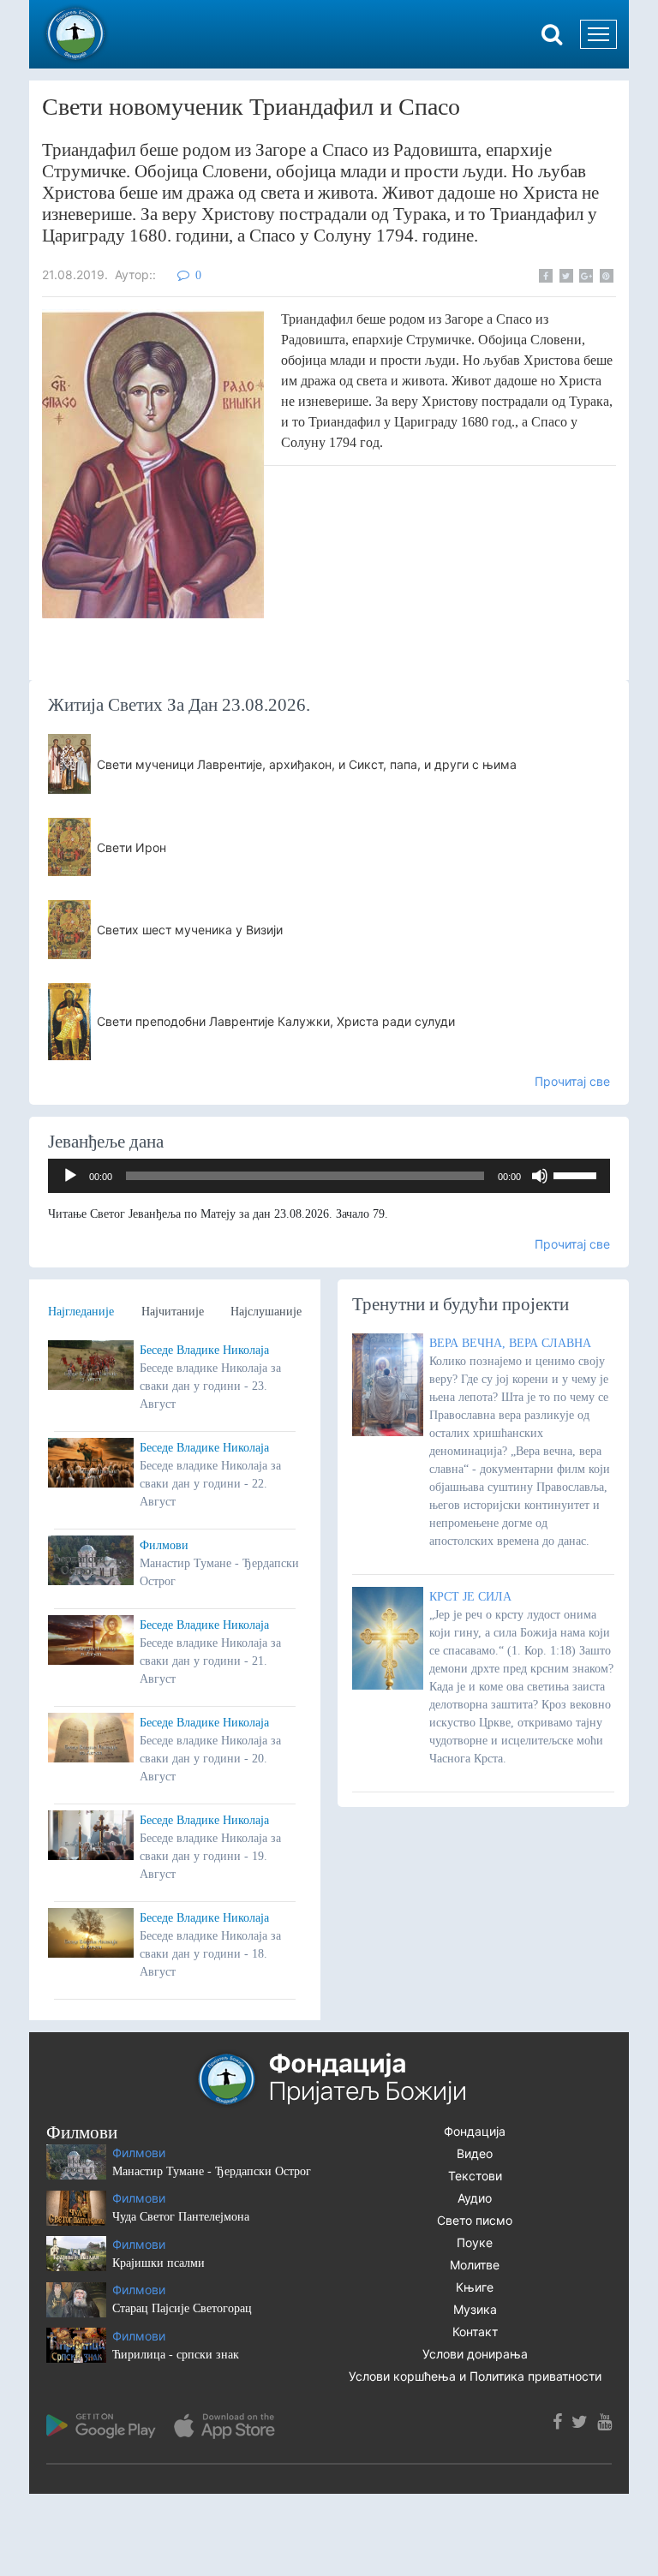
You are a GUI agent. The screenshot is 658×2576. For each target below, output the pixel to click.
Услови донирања (475, 2354)
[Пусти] (70, 1176)
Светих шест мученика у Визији (190, 930)
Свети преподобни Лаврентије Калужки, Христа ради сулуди (276, 1021)
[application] (329, 1176)
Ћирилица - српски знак (176, 2355)
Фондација (475, 2131)
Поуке (475, 2242)
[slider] (577, 1174)
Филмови (164, 1545)
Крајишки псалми (159, 2263)
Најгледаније (81, 1312)
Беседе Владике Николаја (204, 1350)
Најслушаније (266, 1312)
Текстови (475, 2176)
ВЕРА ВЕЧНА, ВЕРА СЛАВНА (510, 1343)
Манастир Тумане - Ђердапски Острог (212, 2171)
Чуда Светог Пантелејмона (181, 2217)
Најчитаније (173, 1312)
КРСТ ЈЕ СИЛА (470, 1597)
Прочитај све (572, 1081)
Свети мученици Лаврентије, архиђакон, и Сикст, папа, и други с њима (307, 764)
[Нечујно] (540, 1176)
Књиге (475, 2287)
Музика (475, 2309)
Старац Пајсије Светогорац (182, 2308)
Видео (475, 2153)
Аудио (475, 2198)
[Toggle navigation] (598, 34)
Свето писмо (475, 2220)
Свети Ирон (132, 847)
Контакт (475, 2332)
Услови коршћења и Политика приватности (475, 2376)
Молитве (475, 2265)
